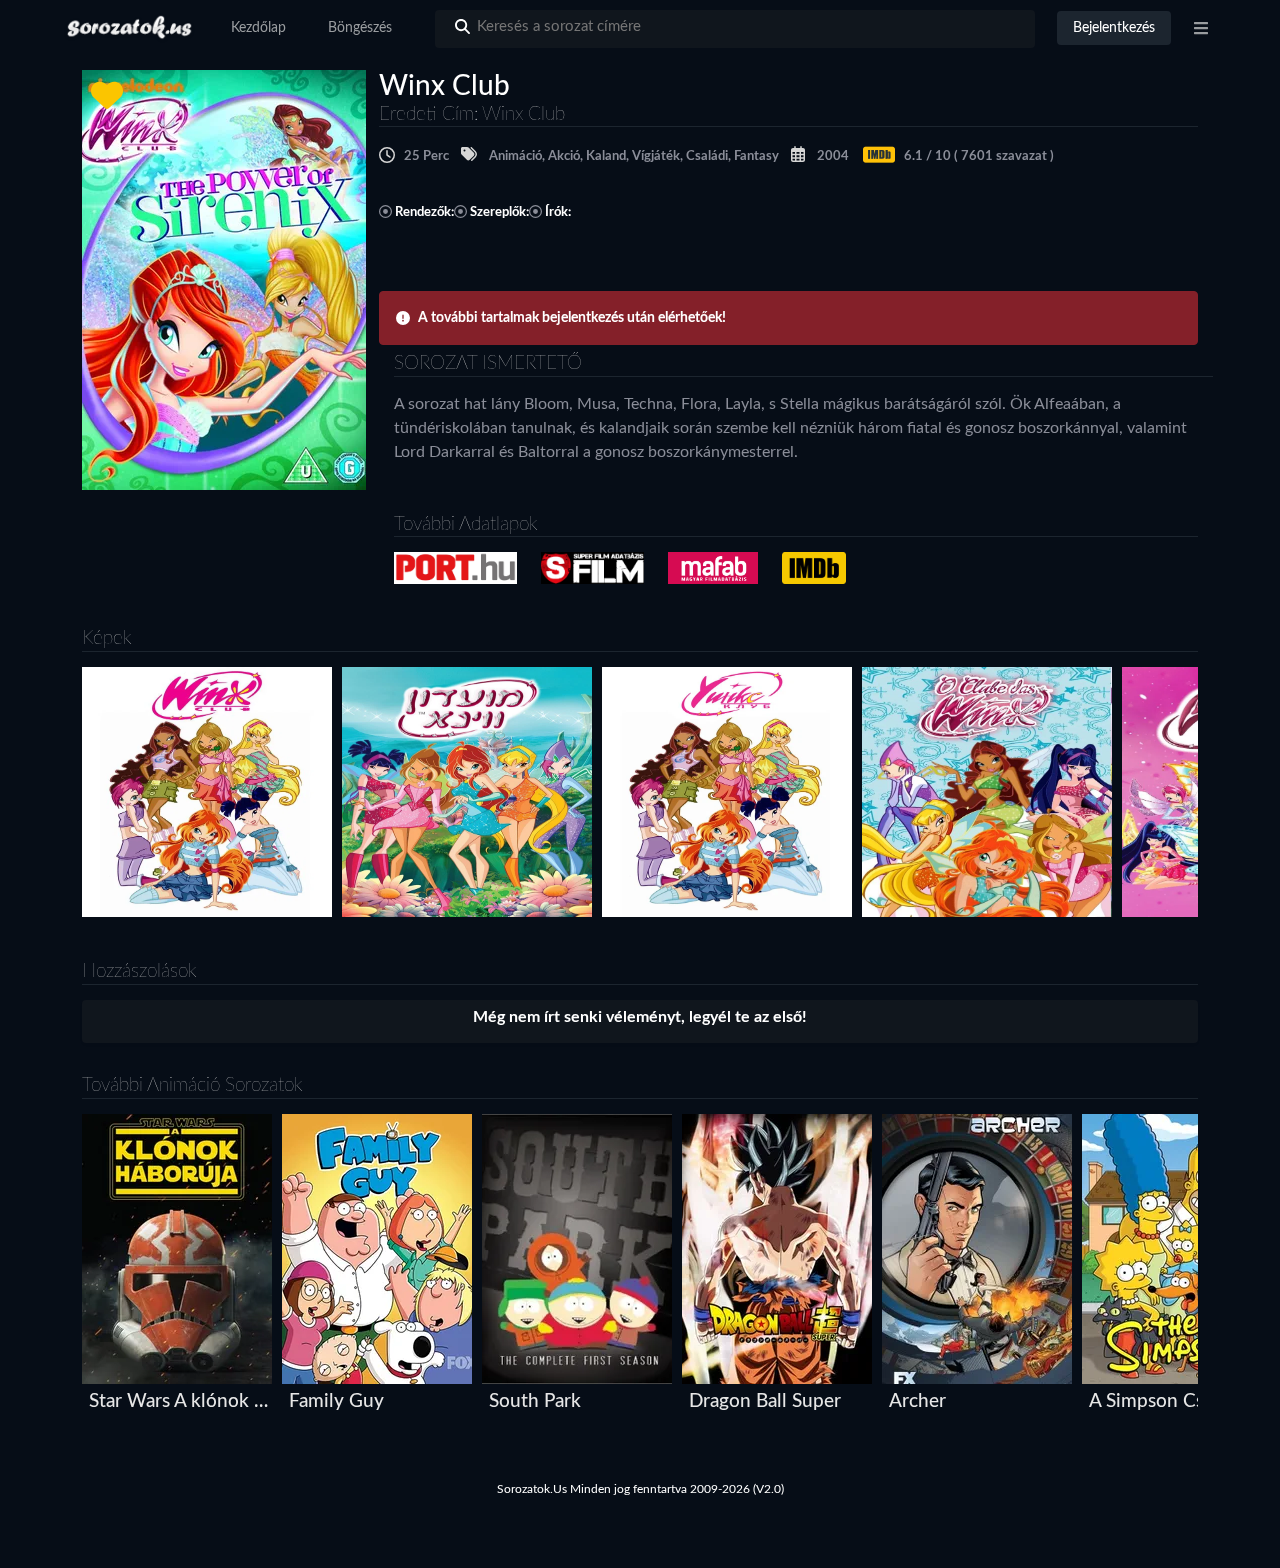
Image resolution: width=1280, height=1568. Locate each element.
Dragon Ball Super (765, 1401)
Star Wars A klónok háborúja (181, 1401)
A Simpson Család (1163, 1401)
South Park (535, 1401)
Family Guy (336, 1401)
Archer (917, 1401)
